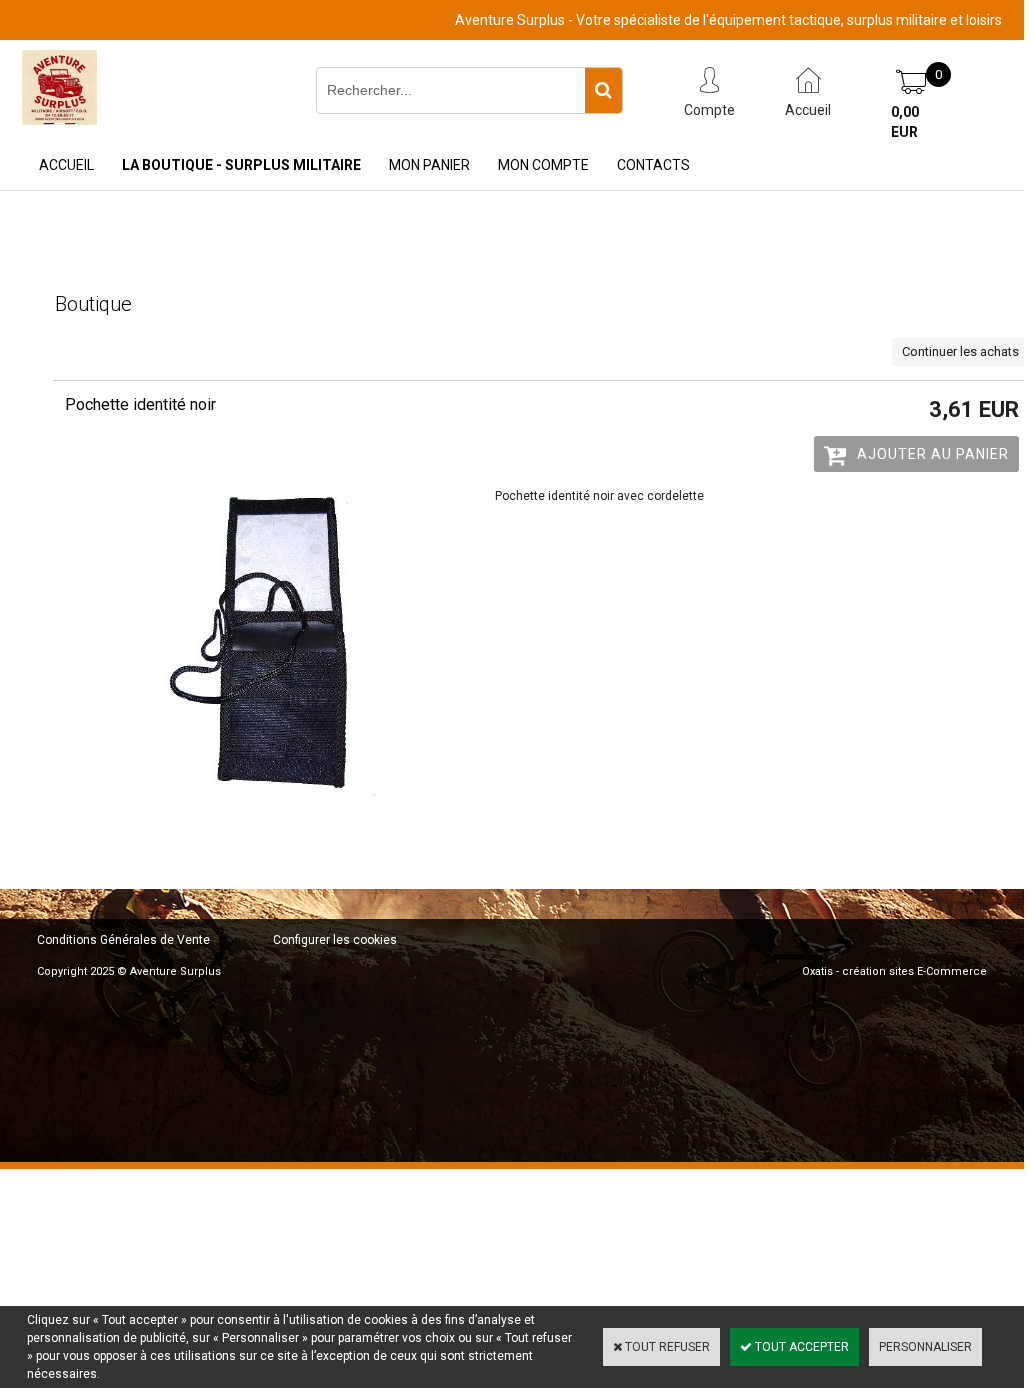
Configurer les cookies (335, 940)
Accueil (66, 165)
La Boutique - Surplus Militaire (241, 165)
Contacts (653, 165)
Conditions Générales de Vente (123, 940)
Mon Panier (429, 165)
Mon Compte (543, 165)
